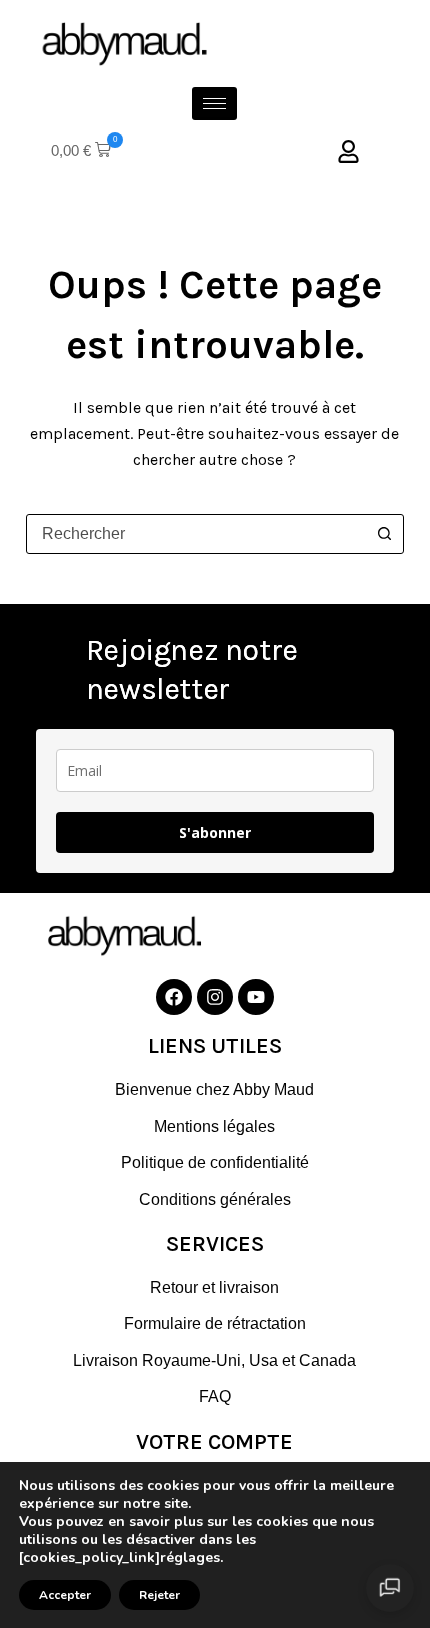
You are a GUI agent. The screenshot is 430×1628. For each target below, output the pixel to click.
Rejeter (159, 1595)
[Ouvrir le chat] (390, 1588)
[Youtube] (256, 997)
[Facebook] (174, 997)
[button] (81, 151)
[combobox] (196, 534)
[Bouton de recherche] (384, 534)
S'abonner (215, 832)
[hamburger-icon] (214, 103)
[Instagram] (215, 997)
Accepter (65, 1595)
